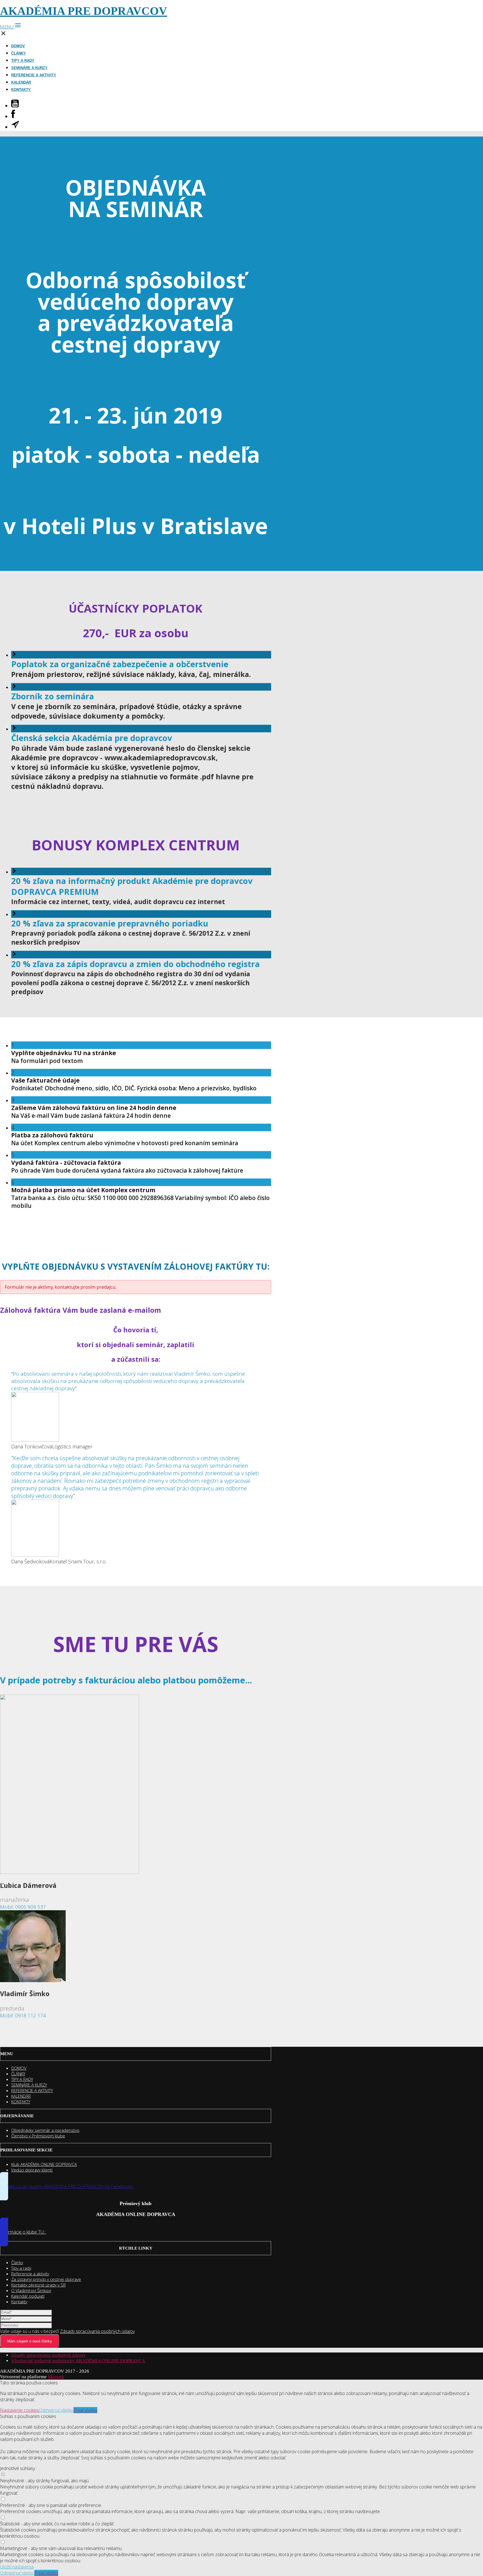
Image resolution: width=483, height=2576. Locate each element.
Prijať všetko (85, 2410)
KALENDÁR (21, 82)
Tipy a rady (21, 2268)
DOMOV (18, 46)
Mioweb (56, 2377)
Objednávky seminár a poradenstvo (45, 2130)
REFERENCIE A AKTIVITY (34, 75)
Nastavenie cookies (20, 2410)
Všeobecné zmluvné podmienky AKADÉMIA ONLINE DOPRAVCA (78, 2361)
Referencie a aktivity (30, 2274)
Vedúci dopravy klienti (32, 2170)
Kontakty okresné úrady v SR (38, 2285)
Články (17, 2262)
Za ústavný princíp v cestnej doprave (46, 2279)
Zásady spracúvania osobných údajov (97, 2331)
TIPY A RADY (23, 61)
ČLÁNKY (19, 53)
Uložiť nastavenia (17, 2567)
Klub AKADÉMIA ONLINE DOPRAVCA (44, 2164)
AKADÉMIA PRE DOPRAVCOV (84, 11)
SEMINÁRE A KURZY (29, 68)
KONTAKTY (21, 90)
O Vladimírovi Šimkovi (31, 2290)
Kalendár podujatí (28, 2296)
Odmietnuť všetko (56, 2410)
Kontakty (19, 2302)
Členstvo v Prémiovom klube (38, 2136)
